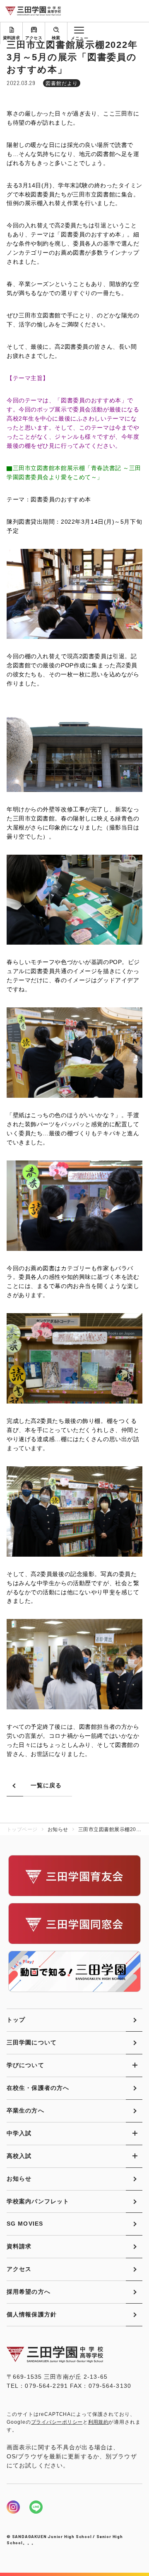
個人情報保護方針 (32, 2314)
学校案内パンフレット (38, 2201)
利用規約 (99, 2422)
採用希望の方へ (29, 2292)
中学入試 (19, 2133)
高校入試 (19, 2156)
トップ (16, 2020)
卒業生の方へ (25, 2110)
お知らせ (19, 2179)
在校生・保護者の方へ (38, 2088)
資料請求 (12, 38)
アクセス (34, 38)
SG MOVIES (25, 2224)
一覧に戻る (46, 1785)
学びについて (25, 2065)
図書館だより (62, 83)
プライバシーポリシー (57, 2422)
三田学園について (32, 2042)
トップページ (22, 1829)
